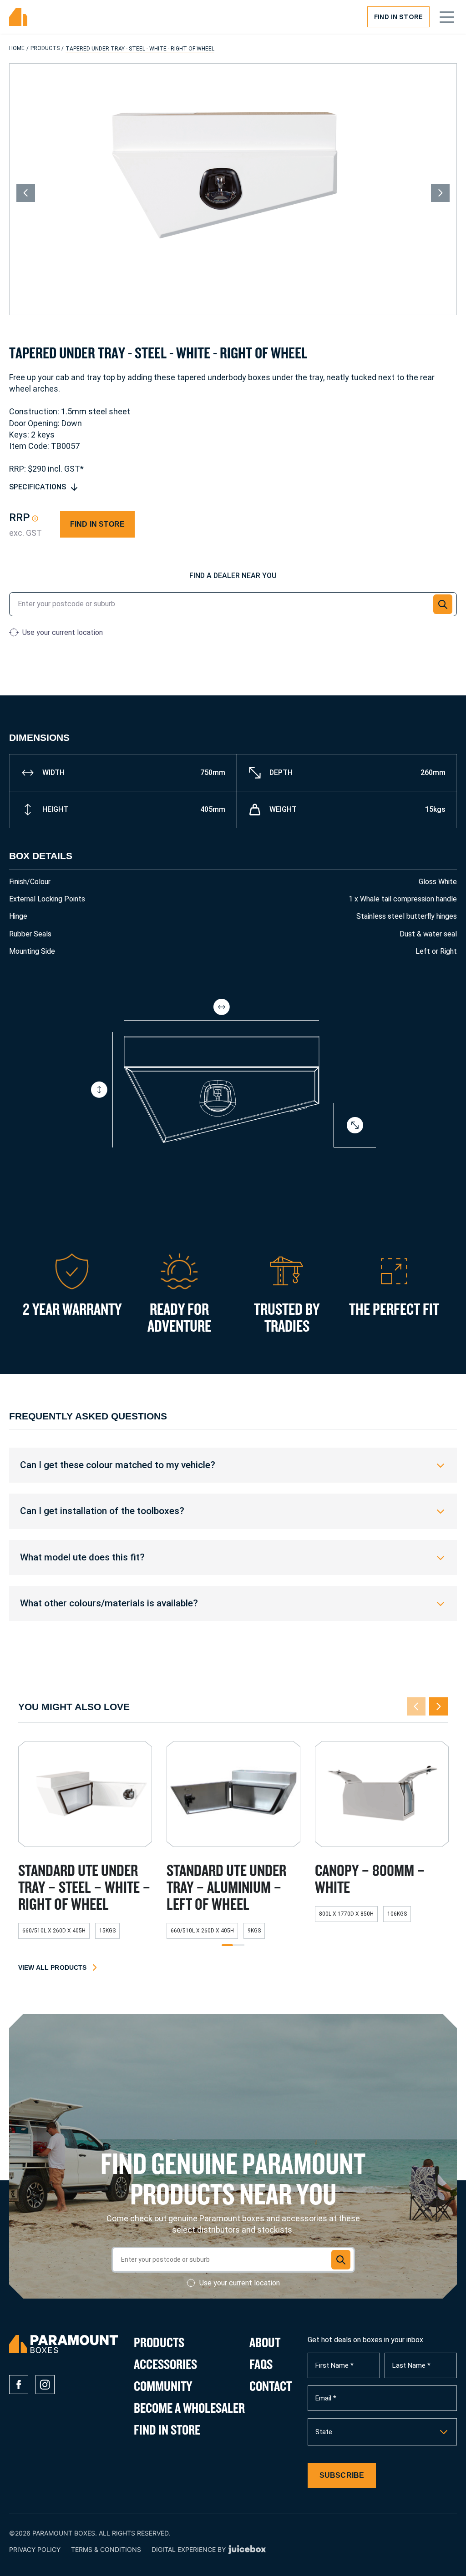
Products (45, 48)
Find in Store (398, 17)
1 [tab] (227, 1946)
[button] (443, 604)
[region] (233, 1465)
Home (17, 48)
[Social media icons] (19, 2385)
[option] (382, 2432)
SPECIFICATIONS (38, 487)
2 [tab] (239, 1946)
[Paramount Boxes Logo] (18, 17)
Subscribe (342, 2475)
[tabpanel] (85, 1844)
